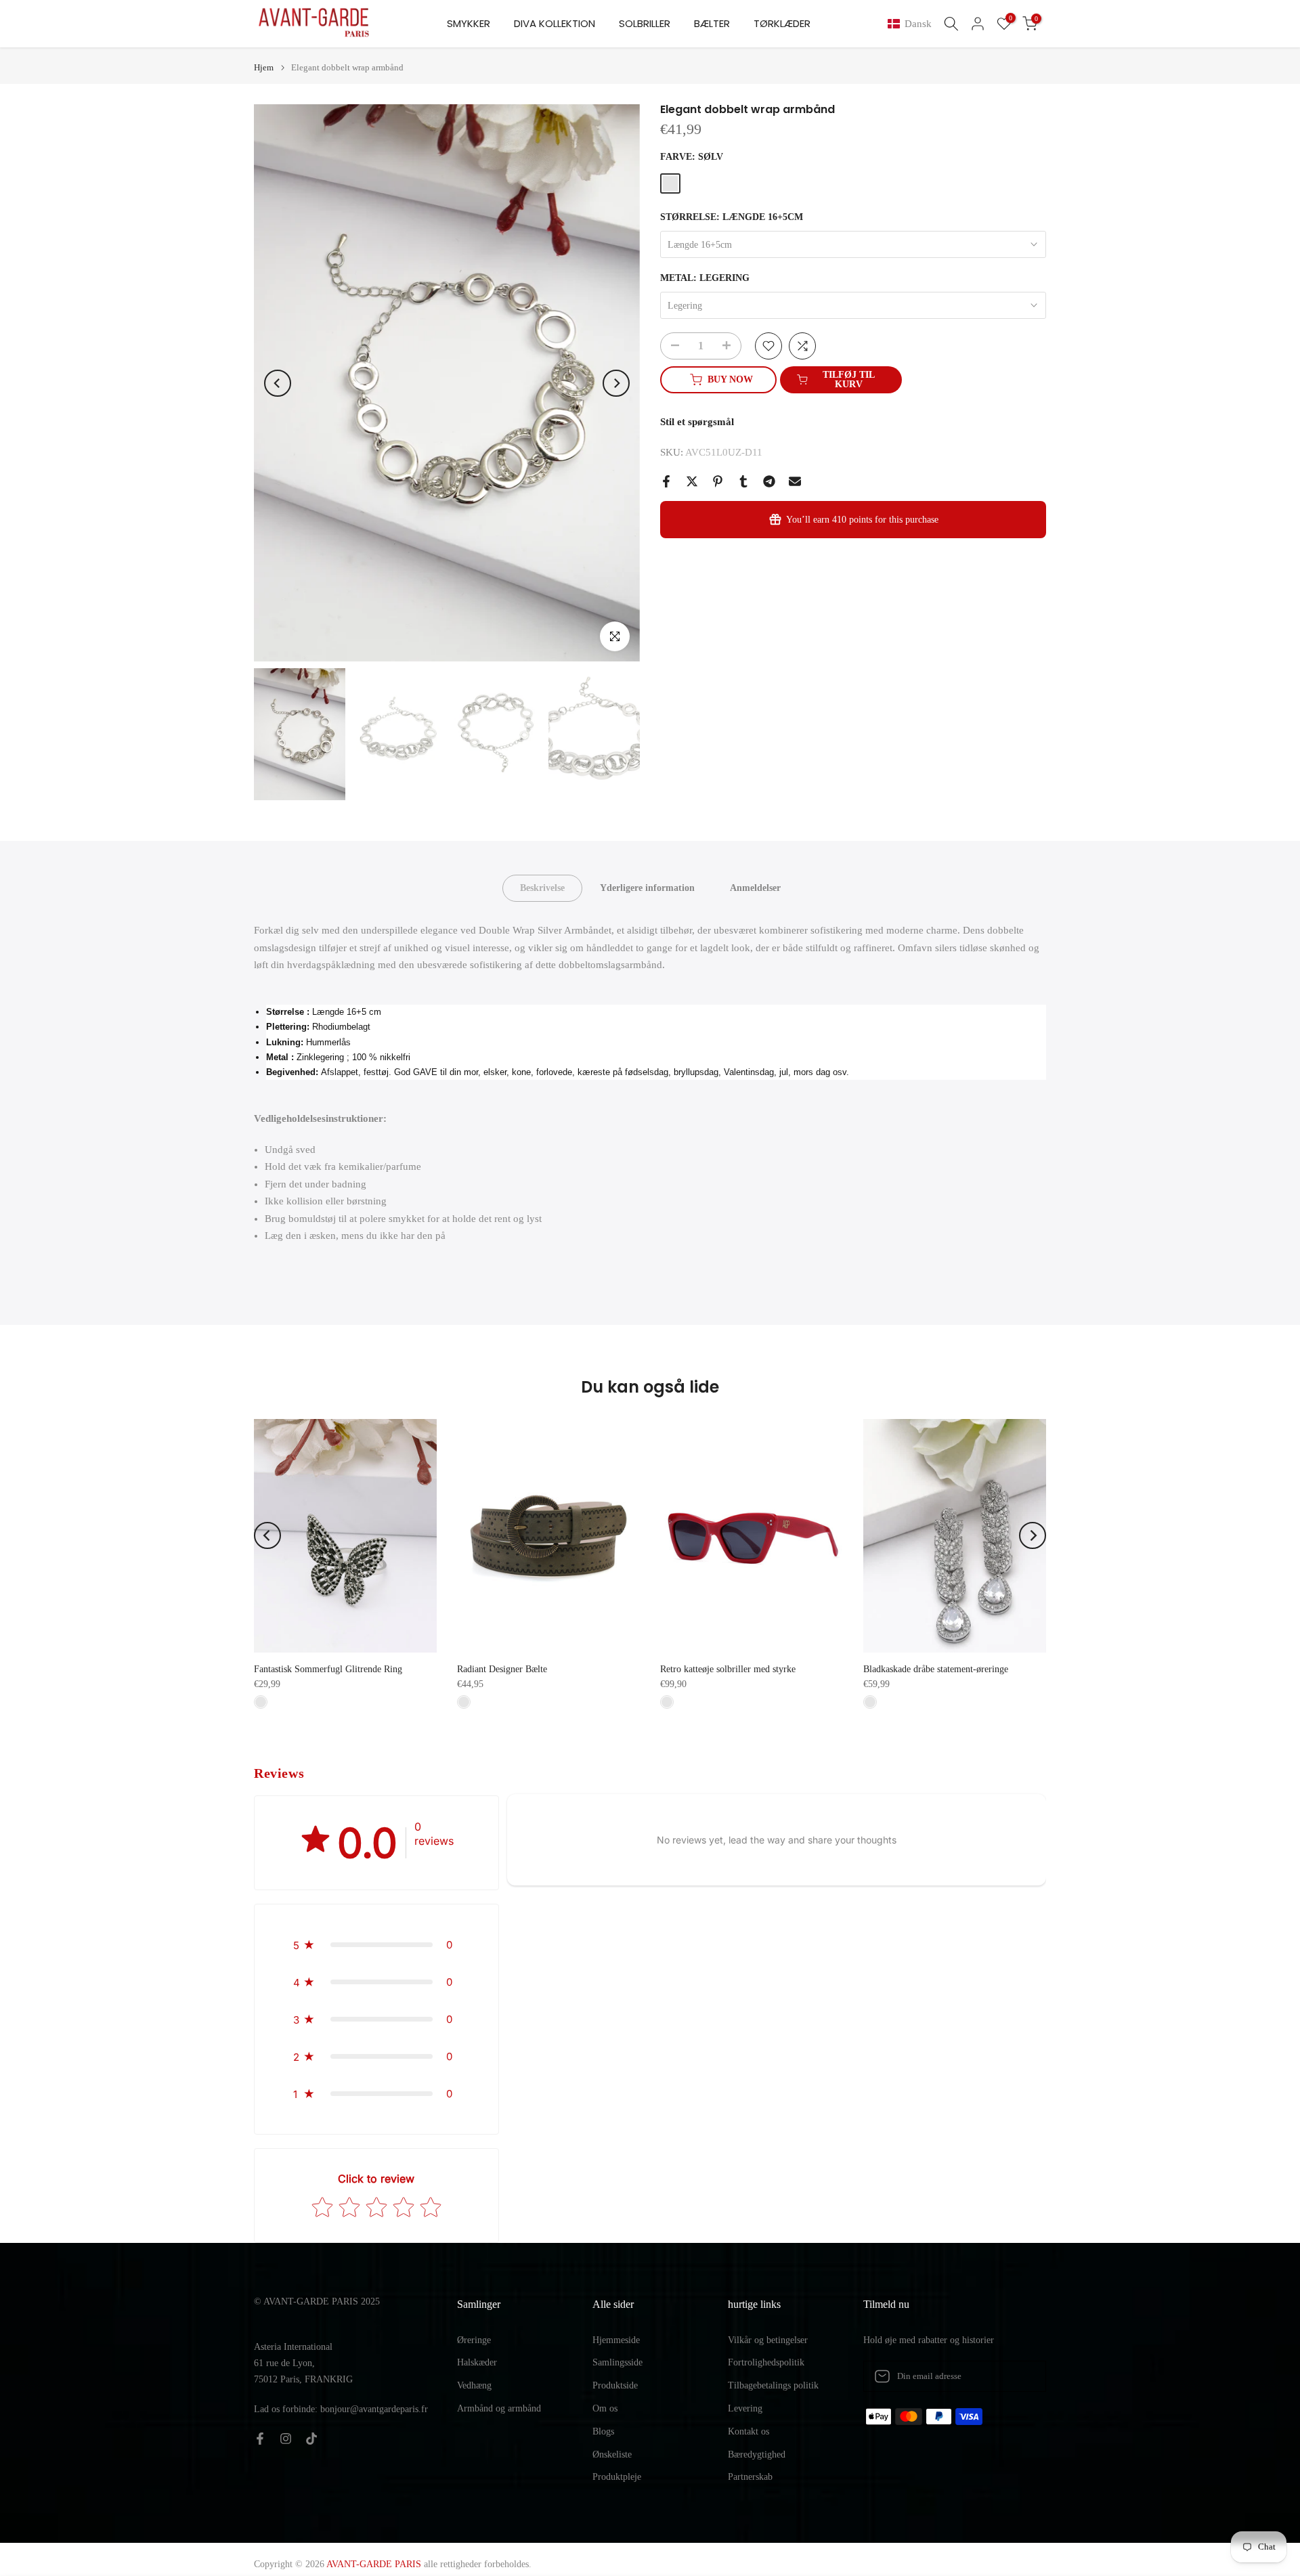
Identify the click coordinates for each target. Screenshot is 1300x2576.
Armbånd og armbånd (499, 2408)
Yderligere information (647, 888)
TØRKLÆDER (782, 23)
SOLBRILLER (645, 23)
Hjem (264, 67)
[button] (912, 24)
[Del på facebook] (666, 481)
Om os (605, 2408)
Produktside (615, 2385)
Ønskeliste (612, 2454)
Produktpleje (617, 2477)
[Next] (616, 383)
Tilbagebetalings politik (773, 2385)
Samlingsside (617, 2362)
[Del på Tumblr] (743, 481)
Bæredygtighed (757, 2454)
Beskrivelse (542, 888)
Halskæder (477, 2362)
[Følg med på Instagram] (286, 2439)
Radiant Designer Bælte (502, 1669)
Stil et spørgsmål (697, 422)
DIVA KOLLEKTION (555, 23)
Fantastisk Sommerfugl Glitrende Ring (328, 1669)
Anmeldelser (755, 888)
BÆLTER (712, 23)
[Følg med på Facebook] (260, 2439)
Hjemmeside (616, 2340)
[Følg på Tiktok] (311, 2439)
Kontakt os (749, 2431)
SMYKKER (469, 23)
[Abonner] (1022, 2376)
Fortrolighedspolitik (766, 2362)
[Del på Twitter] (692, 481)
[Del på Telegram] (769, 481)
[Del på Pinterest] (718, 481)
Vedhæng (474, 2385)
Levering (745, 2408)
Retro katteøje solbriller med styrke (728, 1669)
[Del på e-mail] (795, 481)
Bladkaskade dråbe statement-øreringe (936, 1669)
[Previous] (278, 383)
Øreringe (474, 2340)
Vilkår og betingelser (768, 2340)
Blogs (603, 2431)
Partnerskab (750, 2477)
